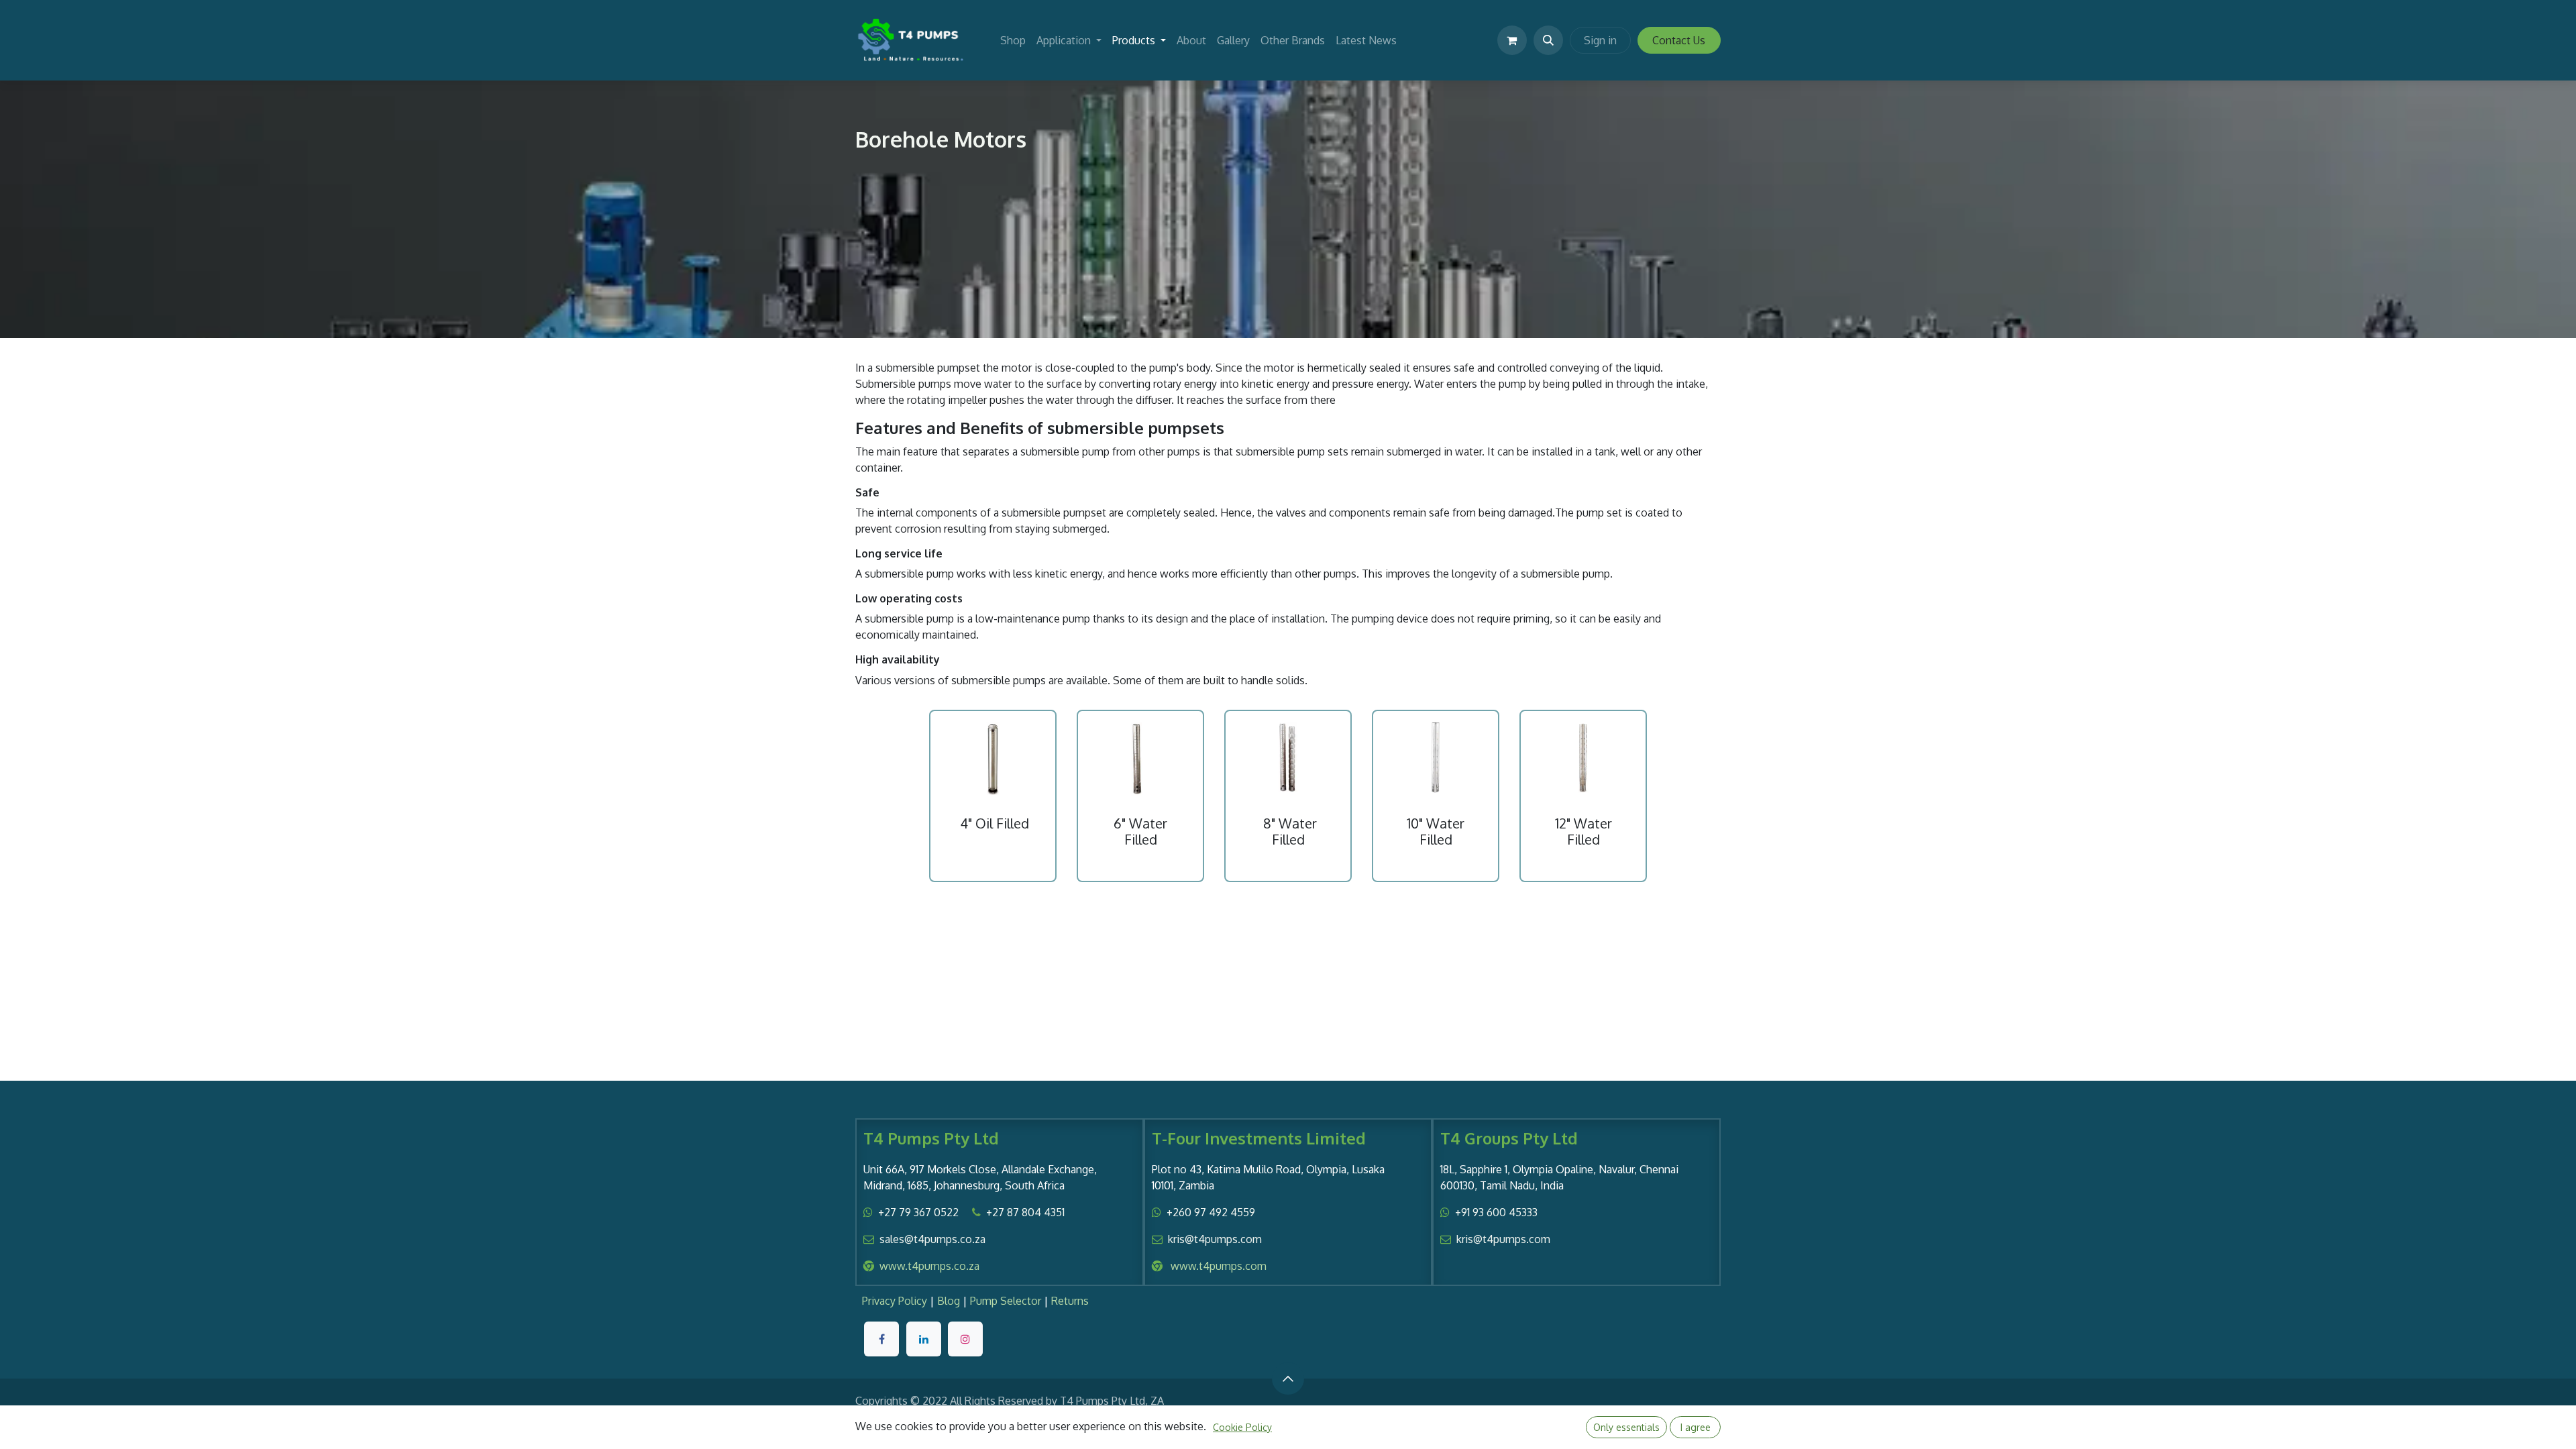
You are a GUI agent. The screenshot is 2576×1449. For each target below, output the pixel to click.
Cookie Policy (1242, 1427)
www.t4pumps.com (1219, 1266)
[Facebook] (881, 1339)
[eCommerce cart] (1512, 40)
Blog (949, 1301)
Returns (1070, 1301)
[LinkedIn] (924, 1339)
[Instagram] (965, 1339)
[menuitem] (1013, 40)
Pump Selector (1006, 1301)
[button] (1548, 40)
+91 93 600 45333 (1496, 1212)
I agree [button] (1696, 1427)
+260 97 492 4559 (1211, 1212)
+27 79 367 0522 (918, 1212)
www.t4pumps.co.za (929, 1266)
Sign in (1600, 40)
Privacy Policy (895, 1301)
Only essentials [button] (1626, 1427)
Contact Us (1679, 40)
